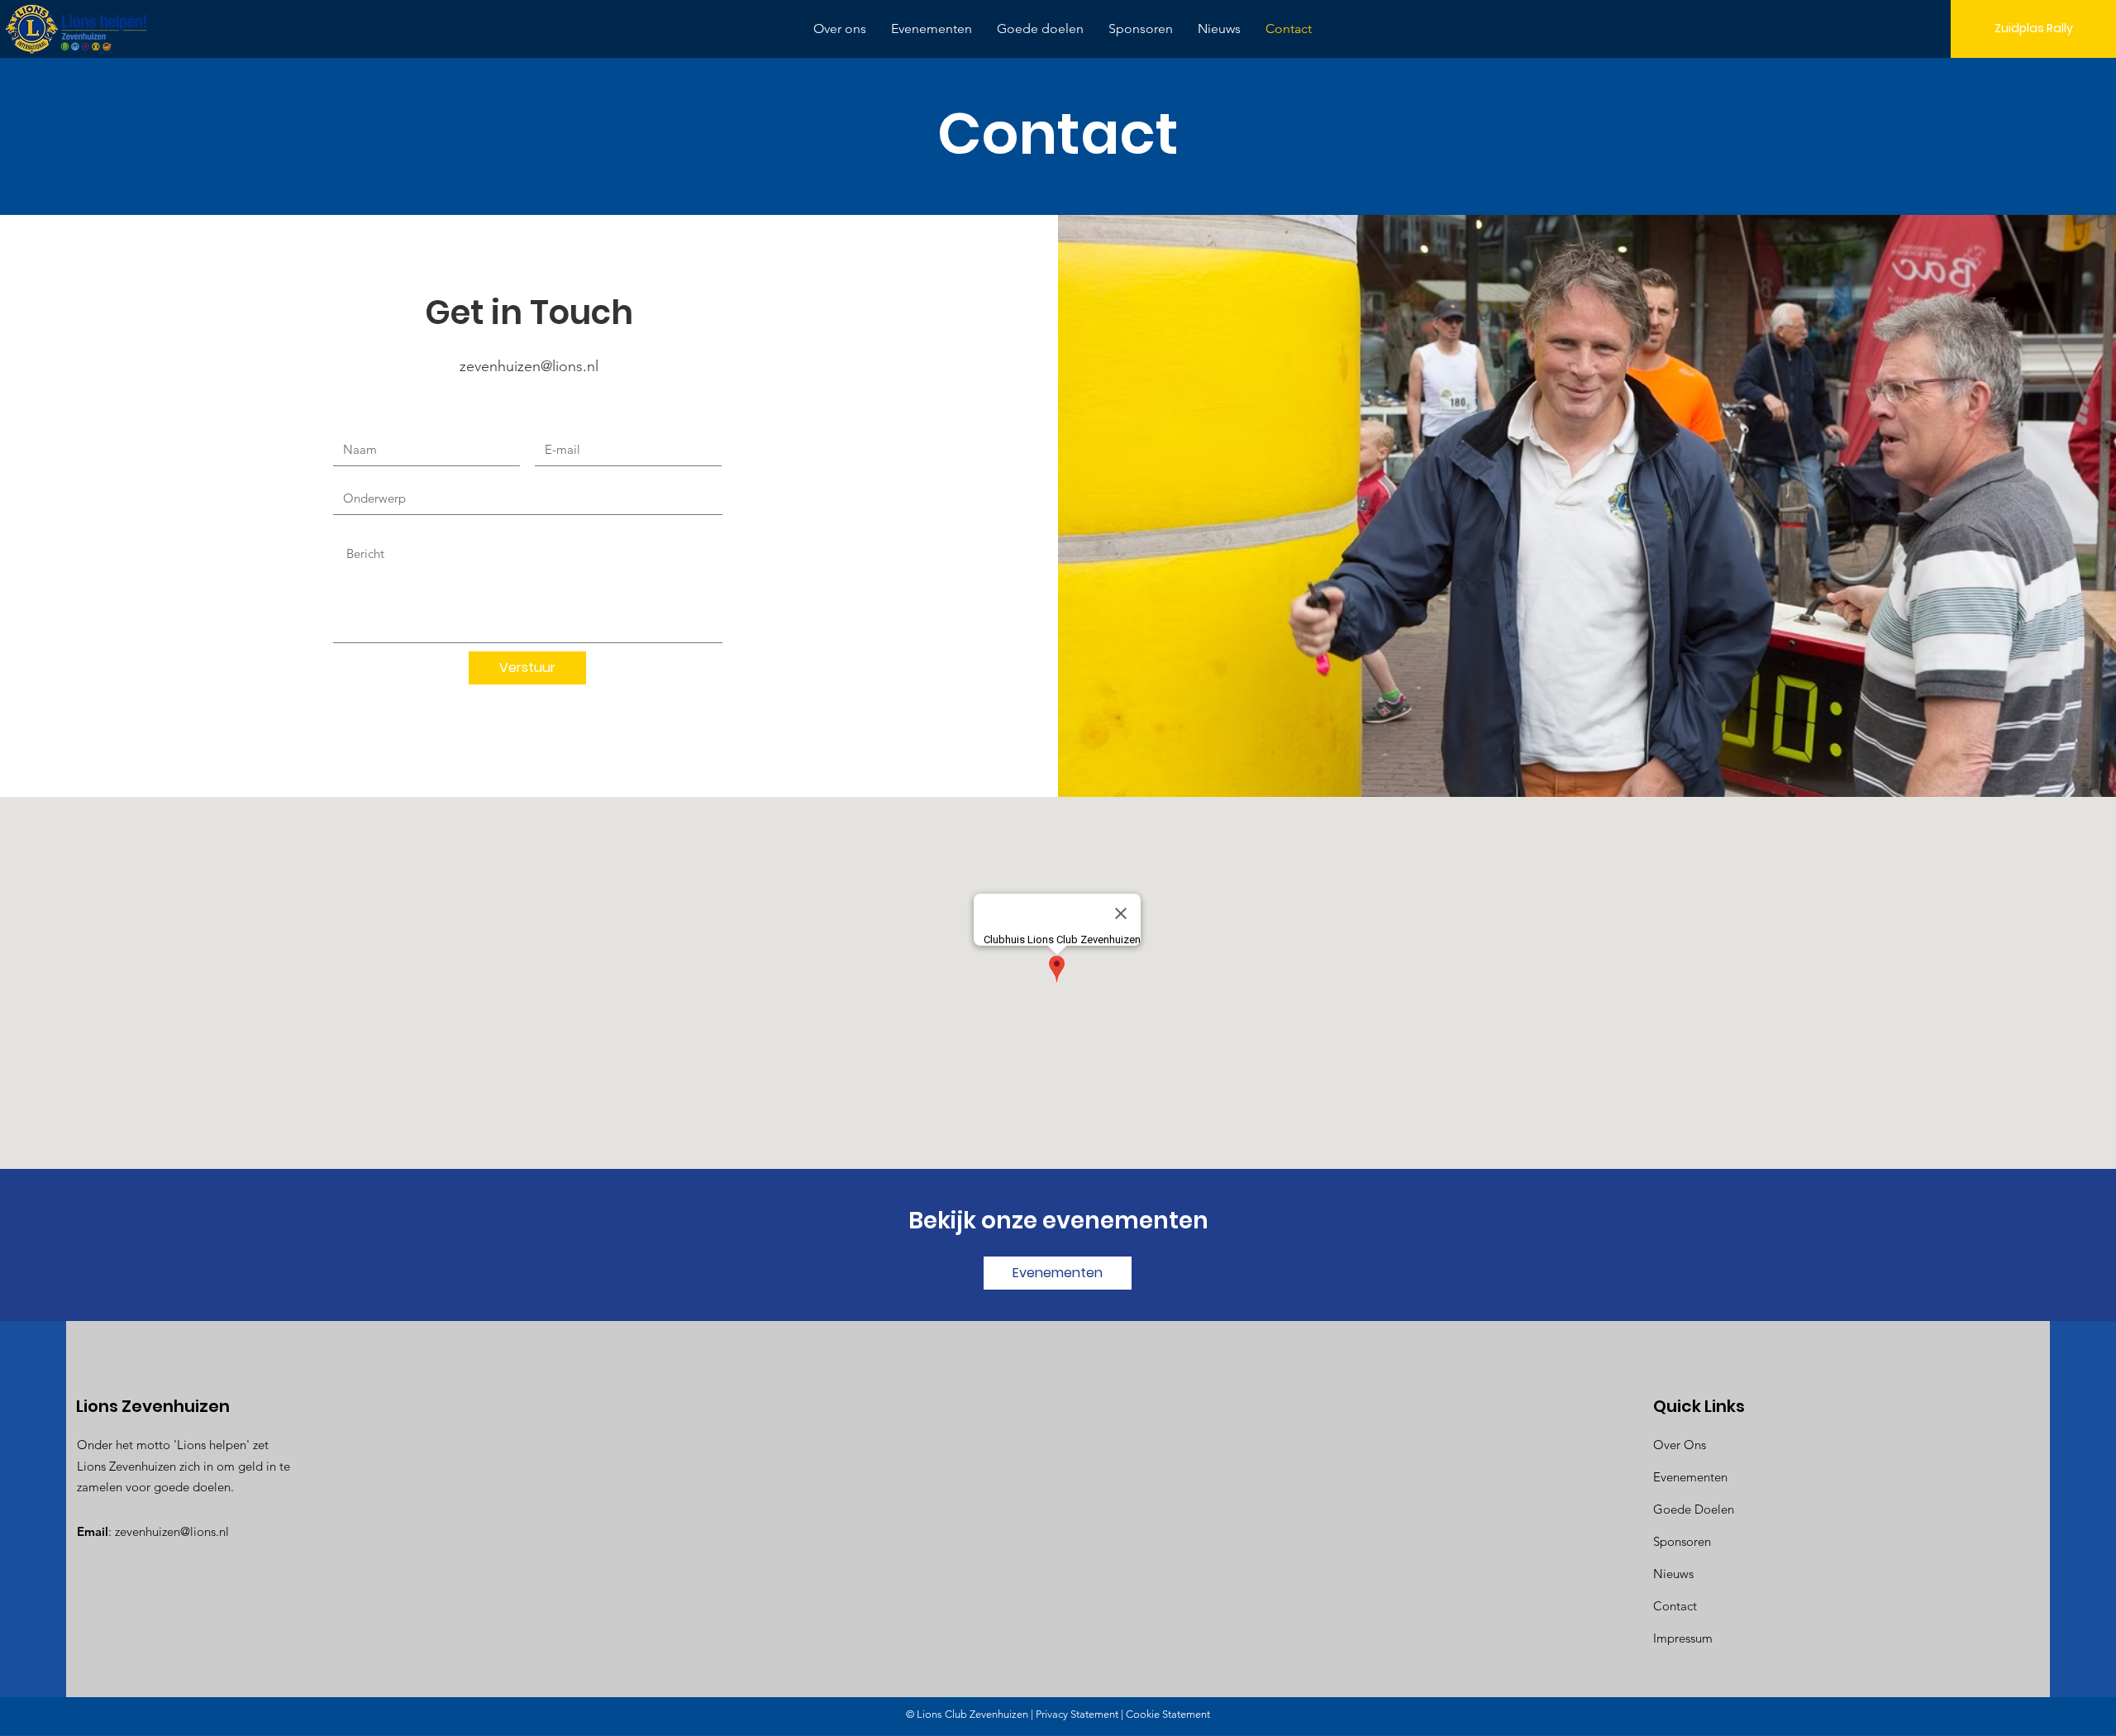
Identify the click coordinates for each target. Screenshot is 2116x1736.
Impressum (1683, 1638)
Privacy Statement (1077, 1714)
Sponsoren (1682, 1541)
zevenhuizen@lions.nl (529, 366)
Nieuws (1673, 1574)
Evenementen (1690, 1477)
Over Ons (1680, 1445)
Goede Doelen (1694, 1509)
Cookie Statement (1168, 1714)
